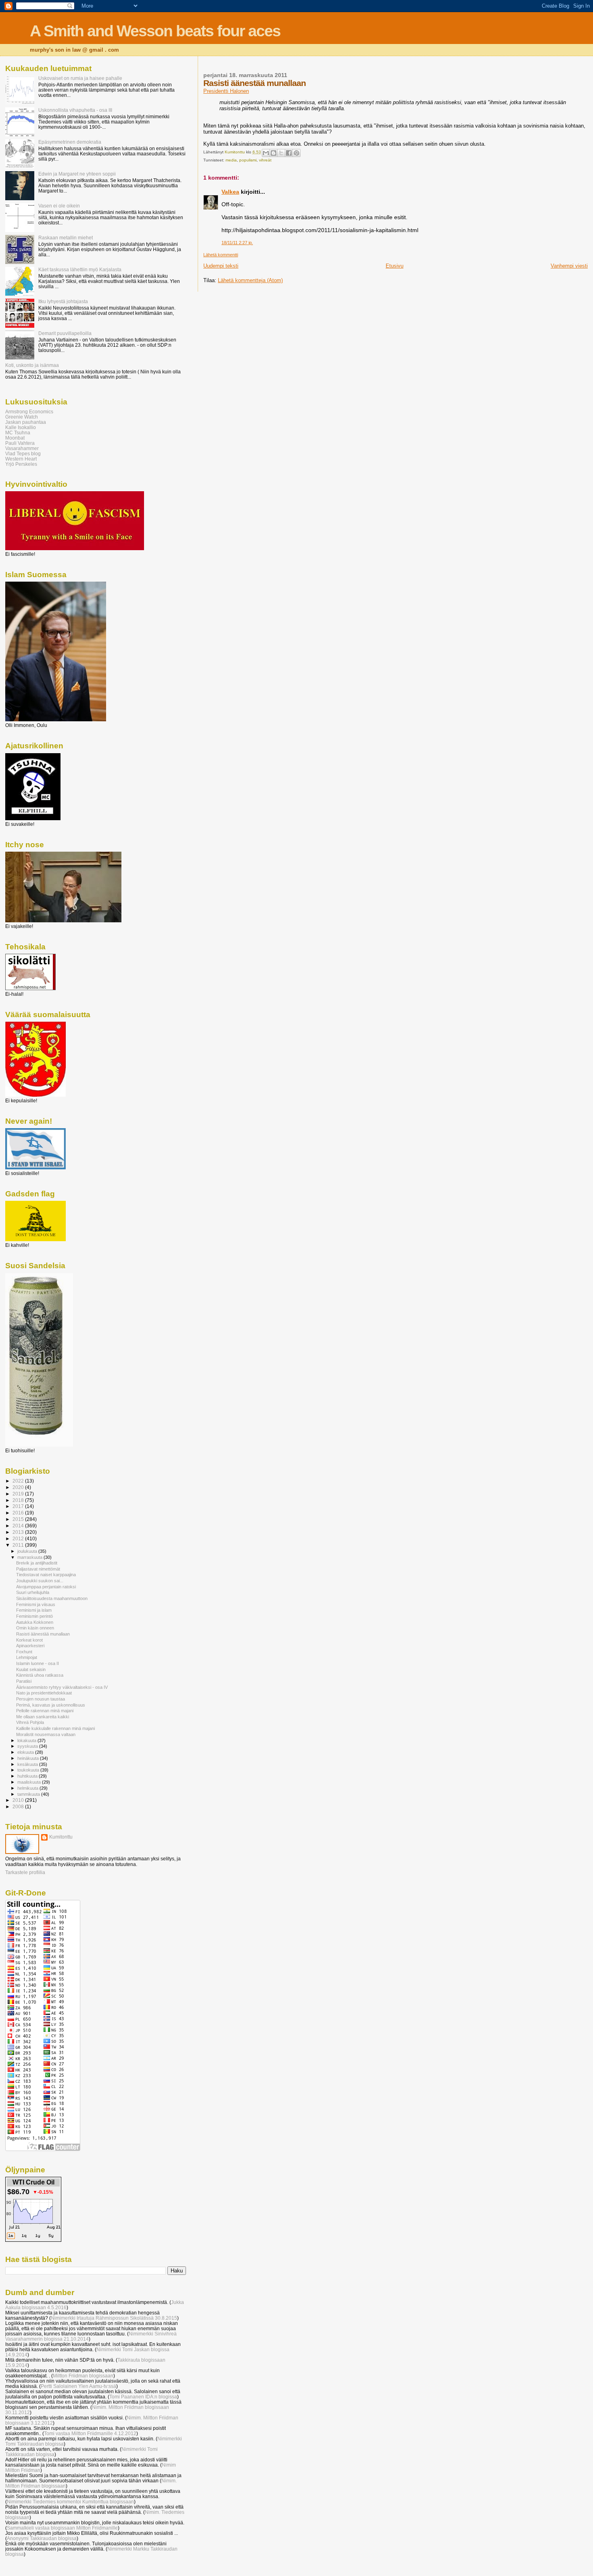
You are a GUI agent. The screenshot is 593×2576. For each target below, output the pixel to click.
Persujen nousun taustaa (41, 1699)
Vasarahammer (22, 448)
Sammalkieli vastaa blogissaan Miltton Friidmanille (62, 2528)
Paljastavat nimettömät (38, 1569)
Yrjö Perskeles (21, 464)
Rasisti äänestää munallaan (43, 1634)
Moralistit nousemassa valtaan (46, 1734)
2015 (19, 1519)
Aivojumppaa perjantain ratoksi (46, 1587)
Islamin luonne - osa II (38, 1663)
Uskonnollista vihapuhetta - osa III (75, 110)
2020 (19, 1487)
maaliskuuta (30, 1782)
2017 (19, 1506)
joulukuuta (28, 1551)
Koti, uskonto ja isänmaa (32, 365)
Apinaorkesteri (30, 1646)
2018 (19, 1500)
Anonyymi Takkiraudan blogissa (42, 2538)
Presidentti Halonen (226, 91)
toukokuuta (29, 1770)
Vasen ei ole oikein (59, 206)
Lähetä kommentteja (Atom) (250, 280)
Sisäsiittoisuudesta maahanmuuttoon (52, 1598)
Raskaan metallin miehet (66, 238)
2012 (19, 1538)
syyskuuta (28, 1746)
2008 (19, 1806)
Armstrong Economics (29, 412)
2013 (19, 1532)
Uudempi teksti (221, 266)
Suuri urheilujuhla (33, 1592)
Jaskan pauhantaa (26, 422)
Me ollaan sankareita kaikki (43, 1717)
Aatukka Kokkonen (35, 1622)
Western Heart (21, 459)
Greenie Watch (22, 417)
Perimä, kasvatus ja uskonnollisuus (51, 1705)
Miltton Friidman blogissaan (83, 2376)
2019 (19, 1494)
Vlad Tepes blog (23, 453)
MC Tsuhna (18, 432)
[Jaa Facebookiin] (289, 153)
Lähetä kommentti (221, 255)
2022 (19, 1481)
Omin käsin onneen (35, 1628)
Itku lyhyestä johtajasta (63, 301)
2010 (19, 1800)
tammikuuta (29, 1794)
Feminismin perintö (34, 1616)
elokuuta (26, 1752)
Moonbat (15, 438)
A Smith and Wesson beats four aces (155, 31)
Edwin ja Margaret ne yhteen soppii (77, 174)
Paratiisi (24, 1681)
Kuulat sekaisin (31, 1669)
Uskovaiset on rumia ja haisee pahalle (80, 78)
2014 (19, 1526)
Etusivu (395, 266)
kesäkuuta (28, 1764)
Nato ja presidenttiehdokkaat (44, 1693)
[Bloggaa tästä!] (274, 153)
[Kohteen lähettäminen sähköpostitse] (266, 153)
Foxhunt (24, 1652)
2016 (19, 1513)
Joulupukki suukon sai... (40, 1581)
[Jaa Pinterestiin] (296, 153)
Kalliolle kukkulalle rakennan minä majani (55, 1728)
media (231, 160)
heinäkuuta (29, 1758)
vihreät (265, 160)
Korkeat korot (29, 1640)
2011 (19, 1545)
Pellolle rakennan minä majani (45, 1711)
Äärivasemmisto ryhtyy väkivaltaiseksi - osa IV (62, 1687)
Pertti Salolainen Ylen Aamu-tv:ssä (78, 2386)
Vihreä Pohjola (30, 1722)
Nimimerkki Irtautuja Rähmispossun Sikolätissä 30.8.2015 (114, 2318)
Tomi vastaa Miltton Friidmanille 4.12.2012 (90, 2433)
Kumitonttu (61, 1837)
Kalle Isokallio (21, 427)
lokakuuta (27, 1740)
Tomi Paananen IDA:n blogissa (143, 2397)
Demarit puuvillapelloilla (65, 333)
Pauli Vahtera (20, 443)
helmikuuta (28, 1788)
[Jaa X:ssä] (281, 153)
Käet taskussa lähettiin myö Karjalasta (80, 269)
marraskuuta (30, 1557)
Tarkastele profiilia (25, 1872)
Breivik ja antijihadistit (37, 1563)
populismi (248, 160)
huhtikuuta (28, 1776)
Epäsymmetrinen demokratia (70, 142)
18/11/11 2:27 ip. (237, 243)
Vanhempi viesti (569, 266)
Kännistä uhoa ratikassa (40, 1675)
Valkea (230, 192)
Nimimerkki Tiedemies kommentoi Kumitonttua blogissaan (70, 2502)
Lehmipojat (27, 1657)
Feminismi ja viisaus (36, 1604)
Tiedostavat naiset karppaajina (46, 1575)
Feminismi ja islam (34, 1610)
